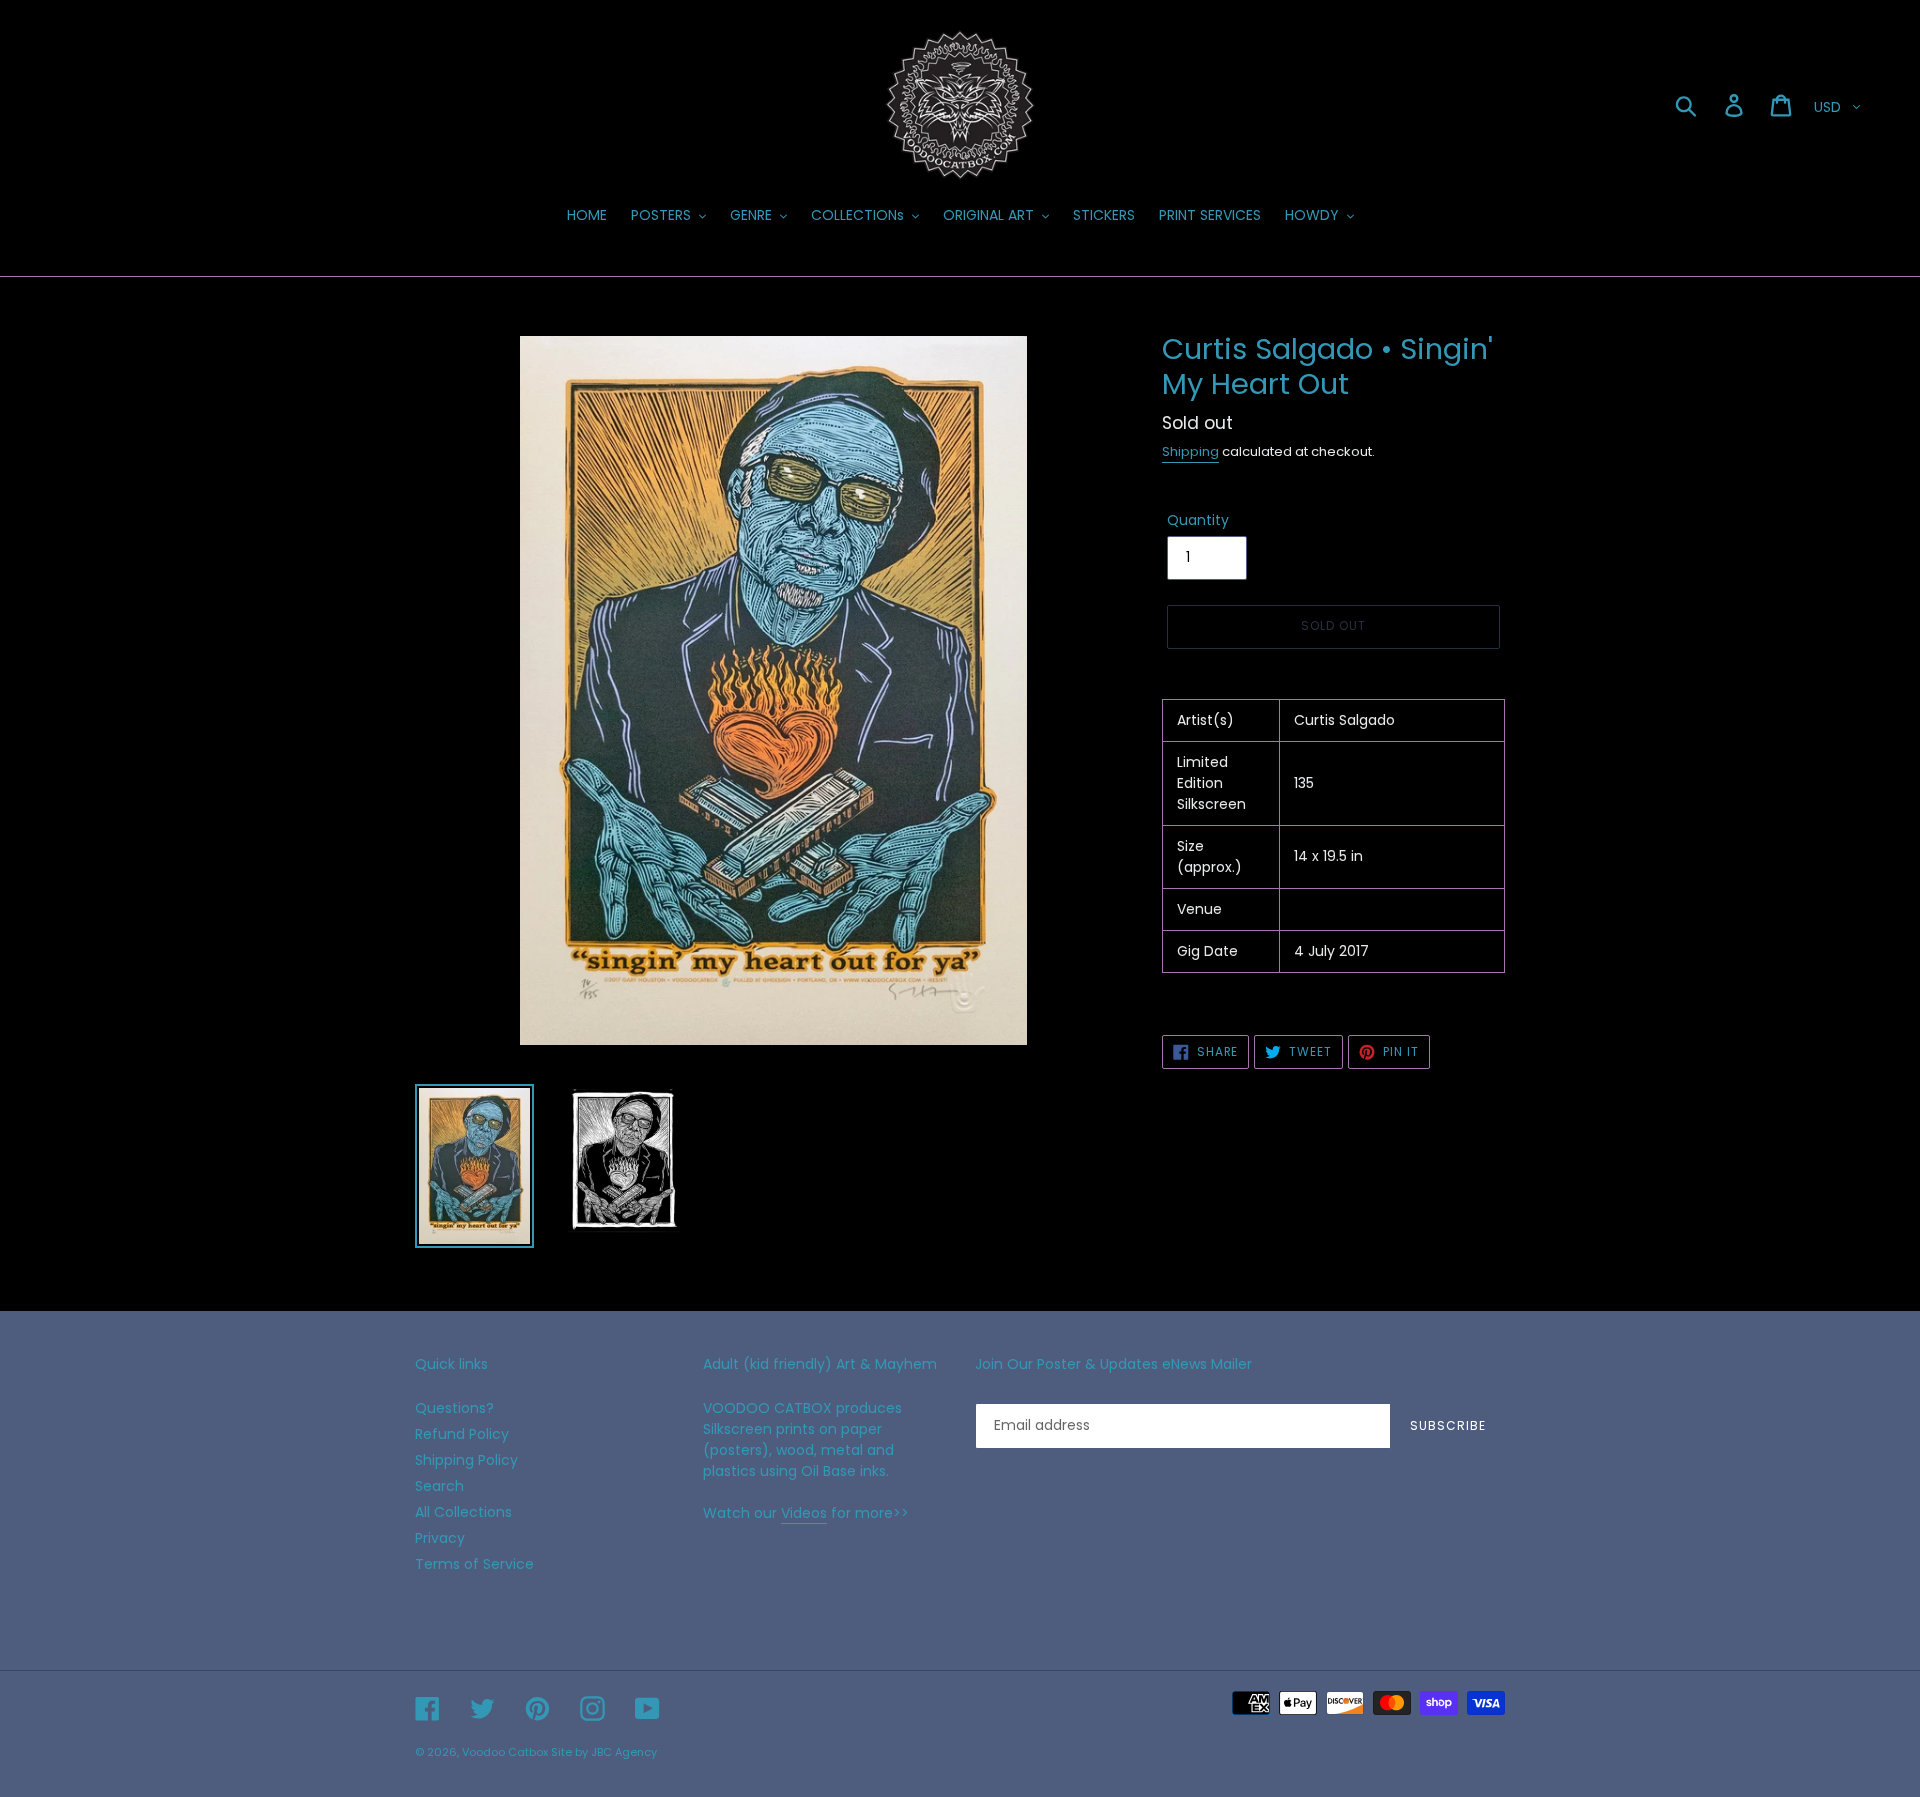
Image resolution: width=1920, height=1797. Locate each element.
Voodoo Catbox (505, 1752)
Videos (804, 1513)
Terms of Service (474, 1564)
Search (439, 1486)
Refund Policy (462, 1434)
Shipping (1190, 451)
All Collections (463, 1512)
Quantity (1198, 520)
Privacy (440, 1538)
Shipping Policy (466, 1460)
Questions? (454, 1408)
